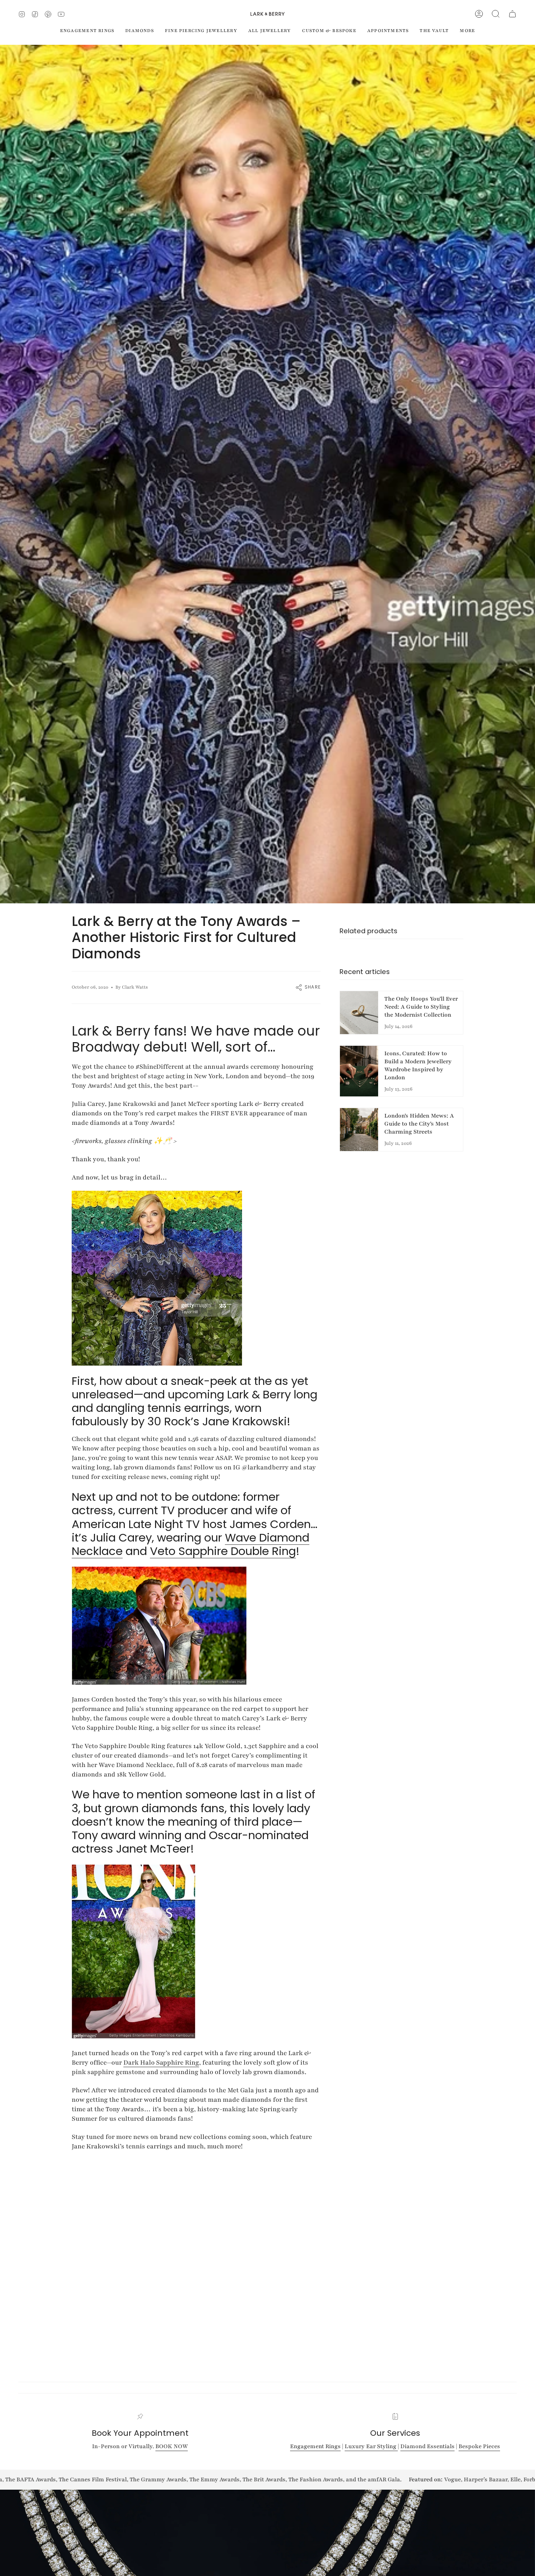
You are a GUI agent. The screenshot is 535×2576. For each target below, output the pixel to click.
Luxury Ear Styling (371, 2446)
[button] (496, 14)
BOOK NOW (172, 2446)
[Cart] (512, 14)
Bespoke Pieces (479, 2446)
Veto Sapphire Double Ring (223, 1551)
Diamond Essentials (427, 2446)
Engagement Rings (315, 2446)
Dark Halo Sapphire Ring (161, 2062)
